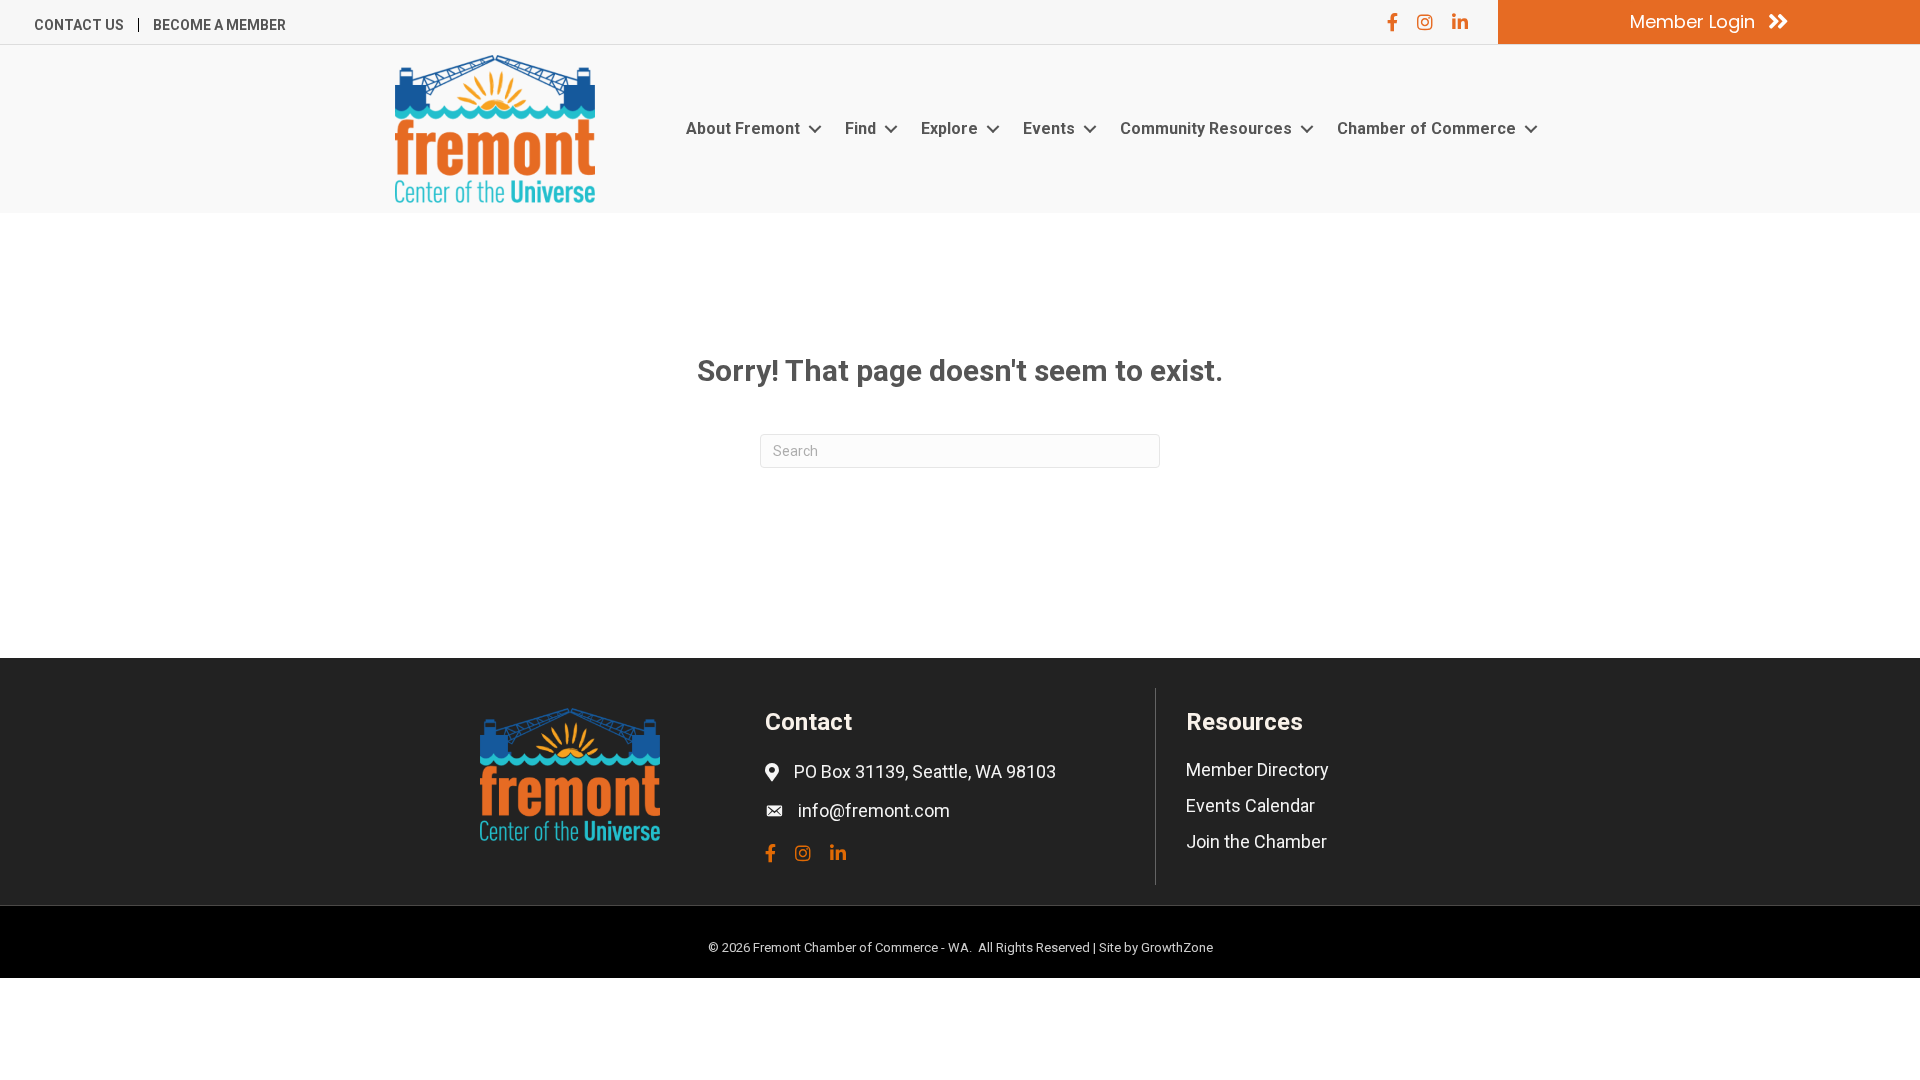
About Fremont (743, 128)
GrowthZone (1177, 947)
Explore (949, 128)
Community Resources (1206, 128)
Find (860, 128)
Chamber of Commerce (1426, 128)
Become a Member (219, 25)
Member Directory (1257, 769)
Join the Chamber (1256, 841)
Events (1049, 128)
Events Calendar (1250, 805)
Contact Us (79, 25)
